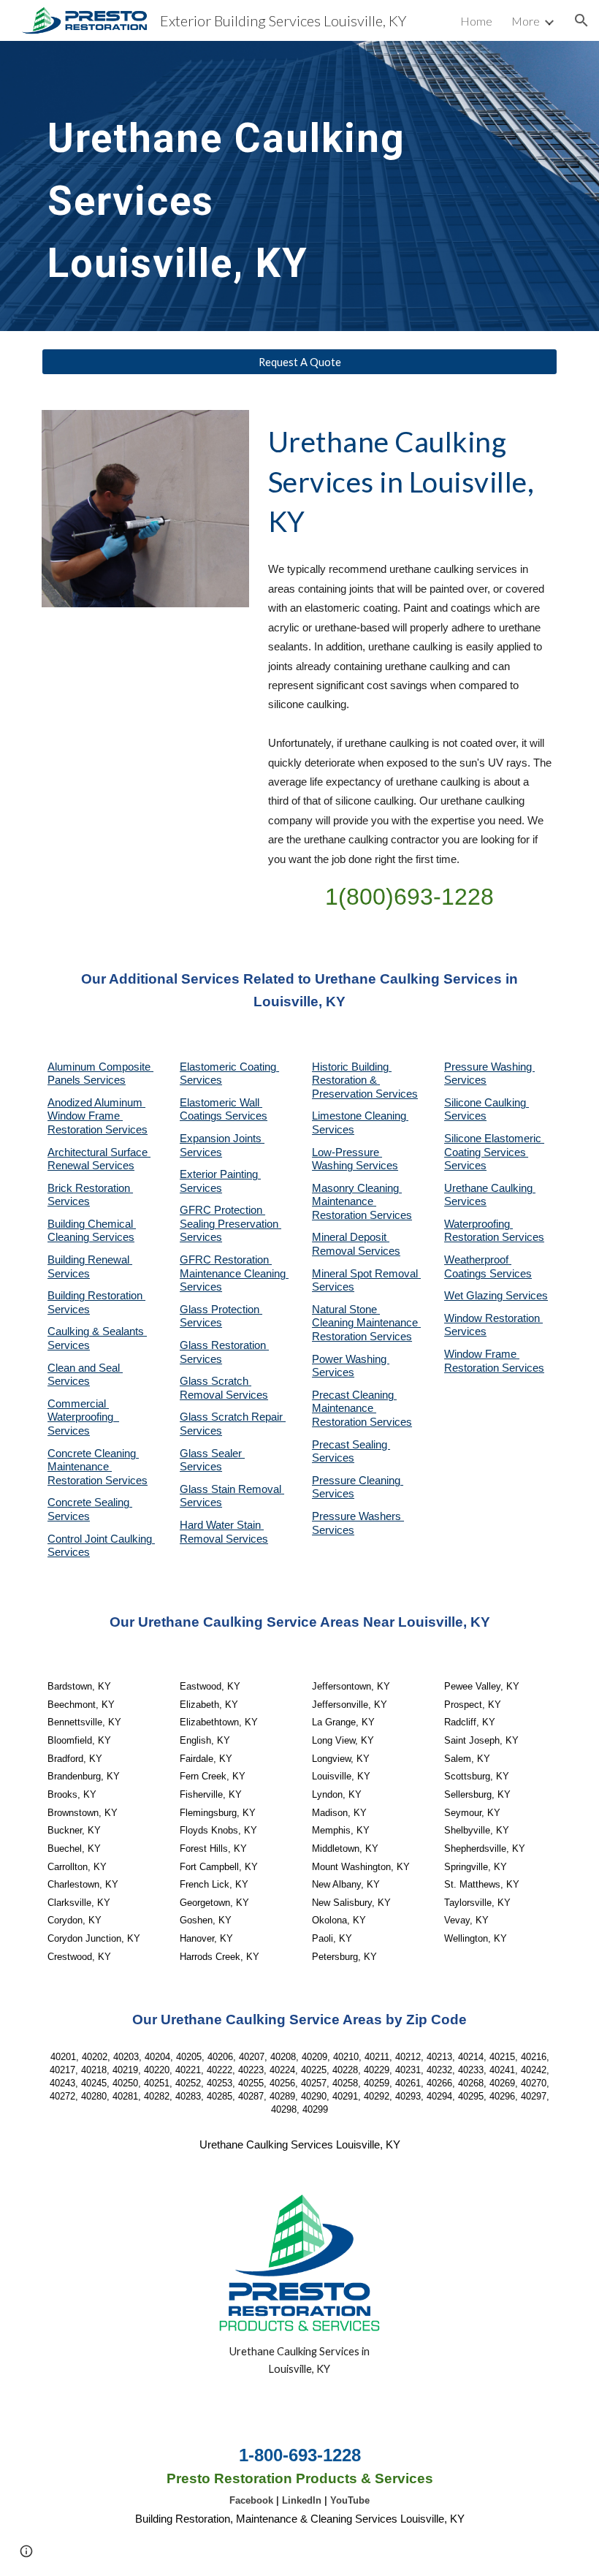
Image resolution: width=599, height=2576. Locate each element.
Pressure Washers (358, 1516)
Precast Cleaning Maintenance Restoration (354, 1409)
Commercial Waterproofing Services (83, 1417)
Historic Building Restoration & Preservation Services (365, 1080)
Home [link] (476, 21)
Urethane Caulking (490, 1188)
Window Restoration (493, 1318)
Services (333, 1130)
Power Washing (351, 1359)
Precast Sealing (351, 1445)
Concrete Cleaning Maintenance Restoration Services (98, 1467)
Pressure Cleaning (358, 1481)
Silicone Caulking (487, 1103)
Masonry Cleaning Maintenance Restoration (357, 1202)
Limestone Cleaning (359, 1116)
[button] (581, 20)
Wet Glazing (475, 1296)
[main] (233, 186)
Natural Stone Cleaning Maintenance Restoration (366, 1323)
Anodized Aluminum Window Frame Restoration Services (98, 1116)
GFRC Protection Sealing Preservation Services (230, 1224)
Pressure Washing (489, 1067)
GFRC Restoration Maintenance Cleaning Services (234, 1273)
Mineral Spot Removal (366, 1274)
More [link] (526, 21)
